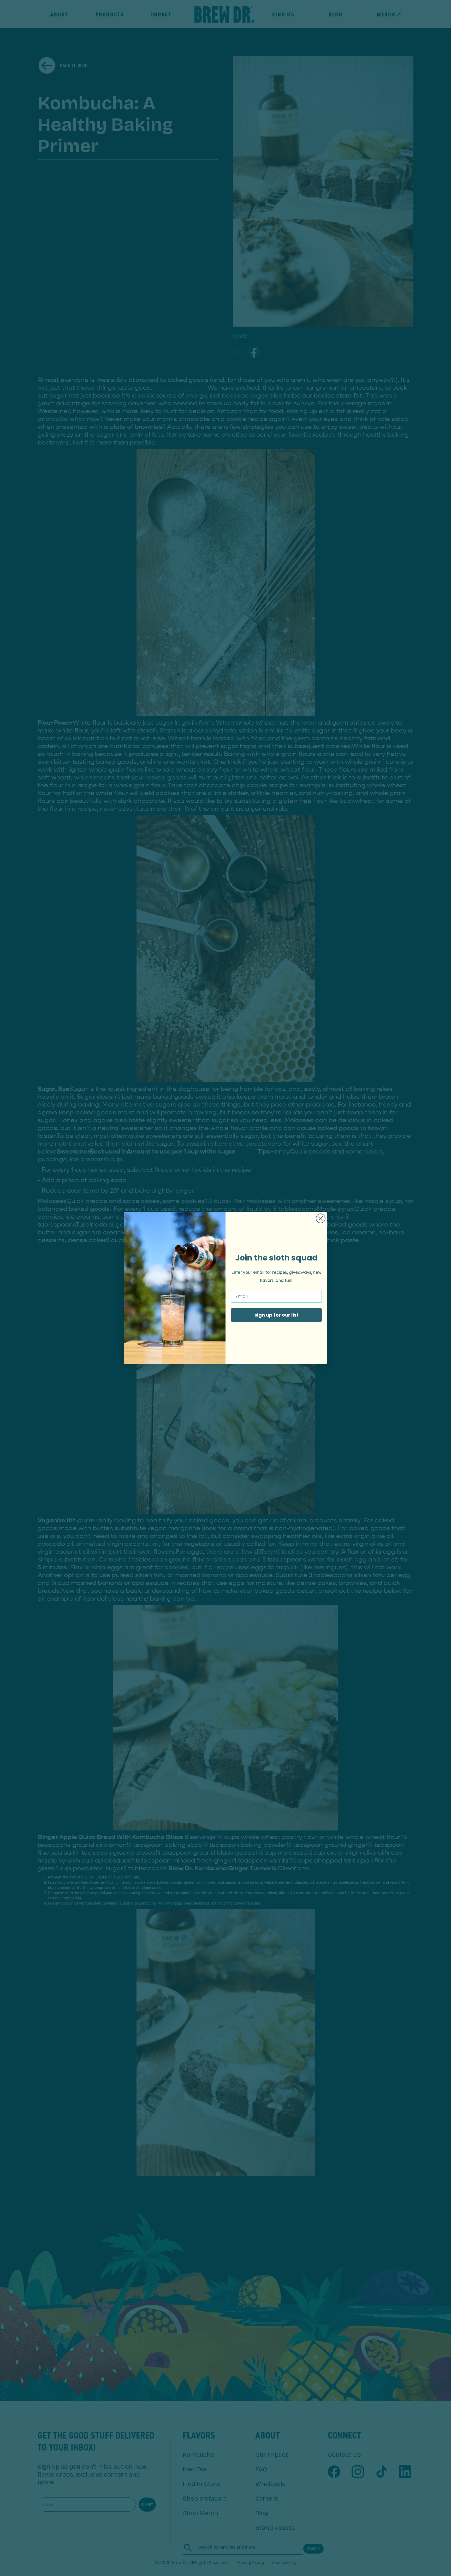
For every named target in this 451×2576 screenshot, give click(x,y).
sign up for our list (277, 1315)
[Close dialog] (321, 1218)
